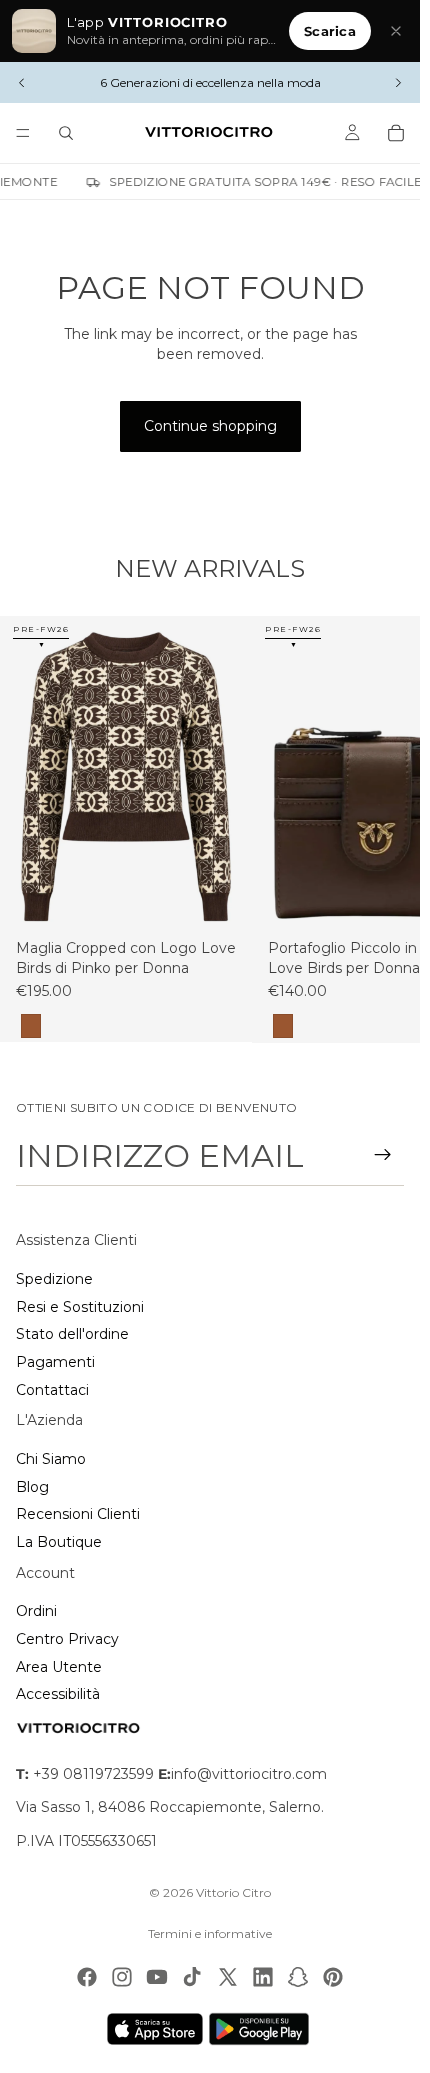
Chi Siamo (51, 1459)
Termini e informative (210, 1933)
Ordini (36, 1611)
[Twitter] (228, 1977)
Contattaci (52, 1390)
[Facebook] (87, 1977)
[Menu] (23, 133)
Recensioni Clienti (78, 1514)
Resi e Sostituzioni (80, 1307)
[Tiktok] (192, 1977)
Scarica (330, 31)
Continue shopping (210, 426)
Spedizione (54, 1279)
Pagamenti (55, 1362)
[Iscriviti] (383, 1155)
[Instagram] (122, 1977)
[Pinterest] (333, 1977)
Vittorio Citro (233, 1892)
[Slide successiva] (398, 83)
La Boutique (59, 1542)
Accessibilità (58, 1694)
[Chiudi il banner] (396, 31)
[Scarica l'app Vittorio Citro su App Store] (155, 2029)
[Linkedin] (263, 1977)
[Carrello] (396, 133)
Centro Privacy (67, 1639)
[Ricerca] (66, 133)
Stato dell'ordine (72, 1334)
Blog (32, 1487)
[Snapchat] (298, 1977)
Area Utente (59, 1667)
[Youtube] (157, 1977)
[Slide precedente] (22, 83)
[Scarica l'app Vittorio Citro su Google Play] (263, 2029)
